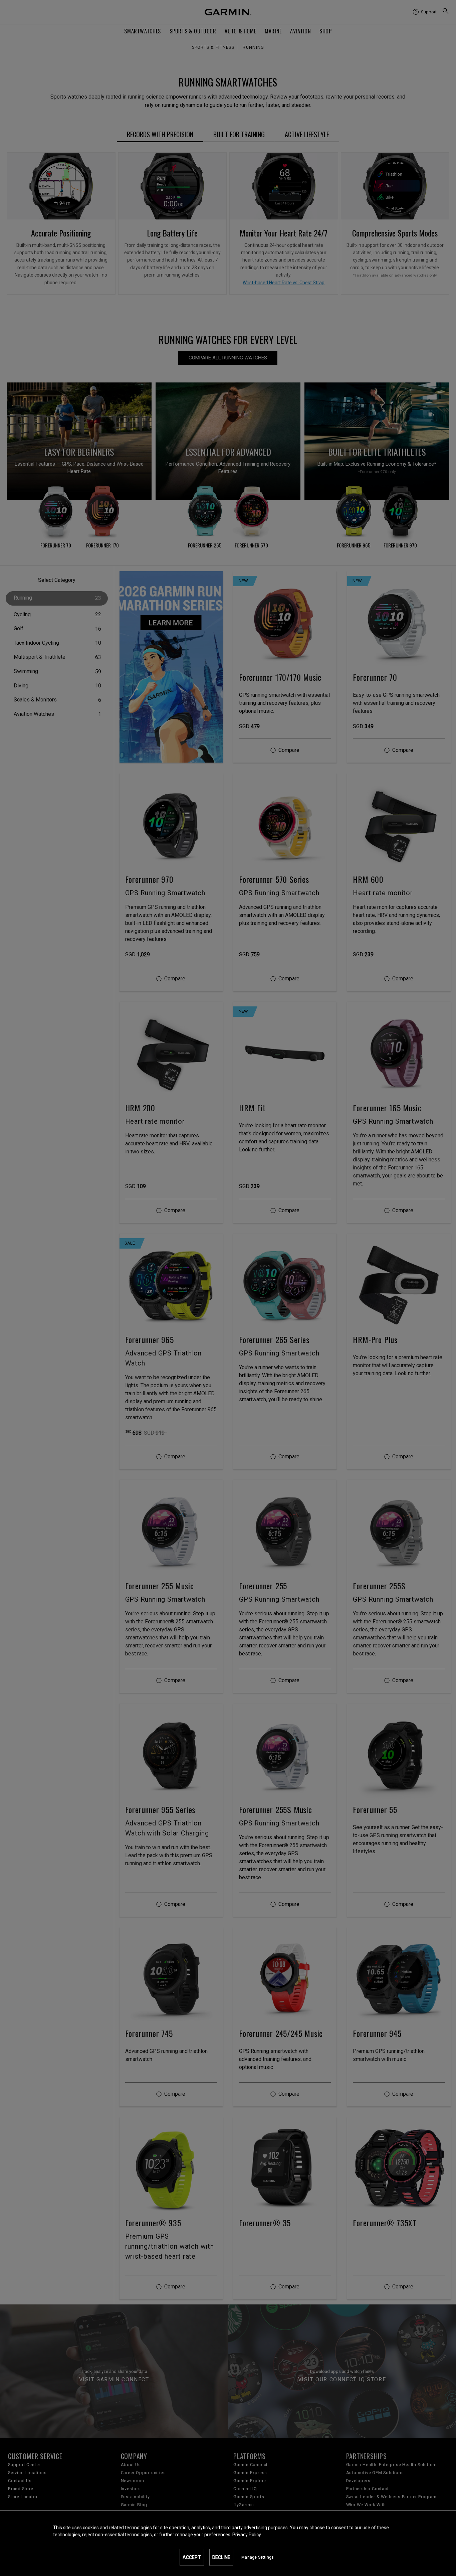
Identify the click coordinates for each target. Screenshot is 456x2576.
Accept (192, 2557)
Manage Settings (258, 2557)
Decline (221, 2557)
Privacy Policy (247, 2535)
